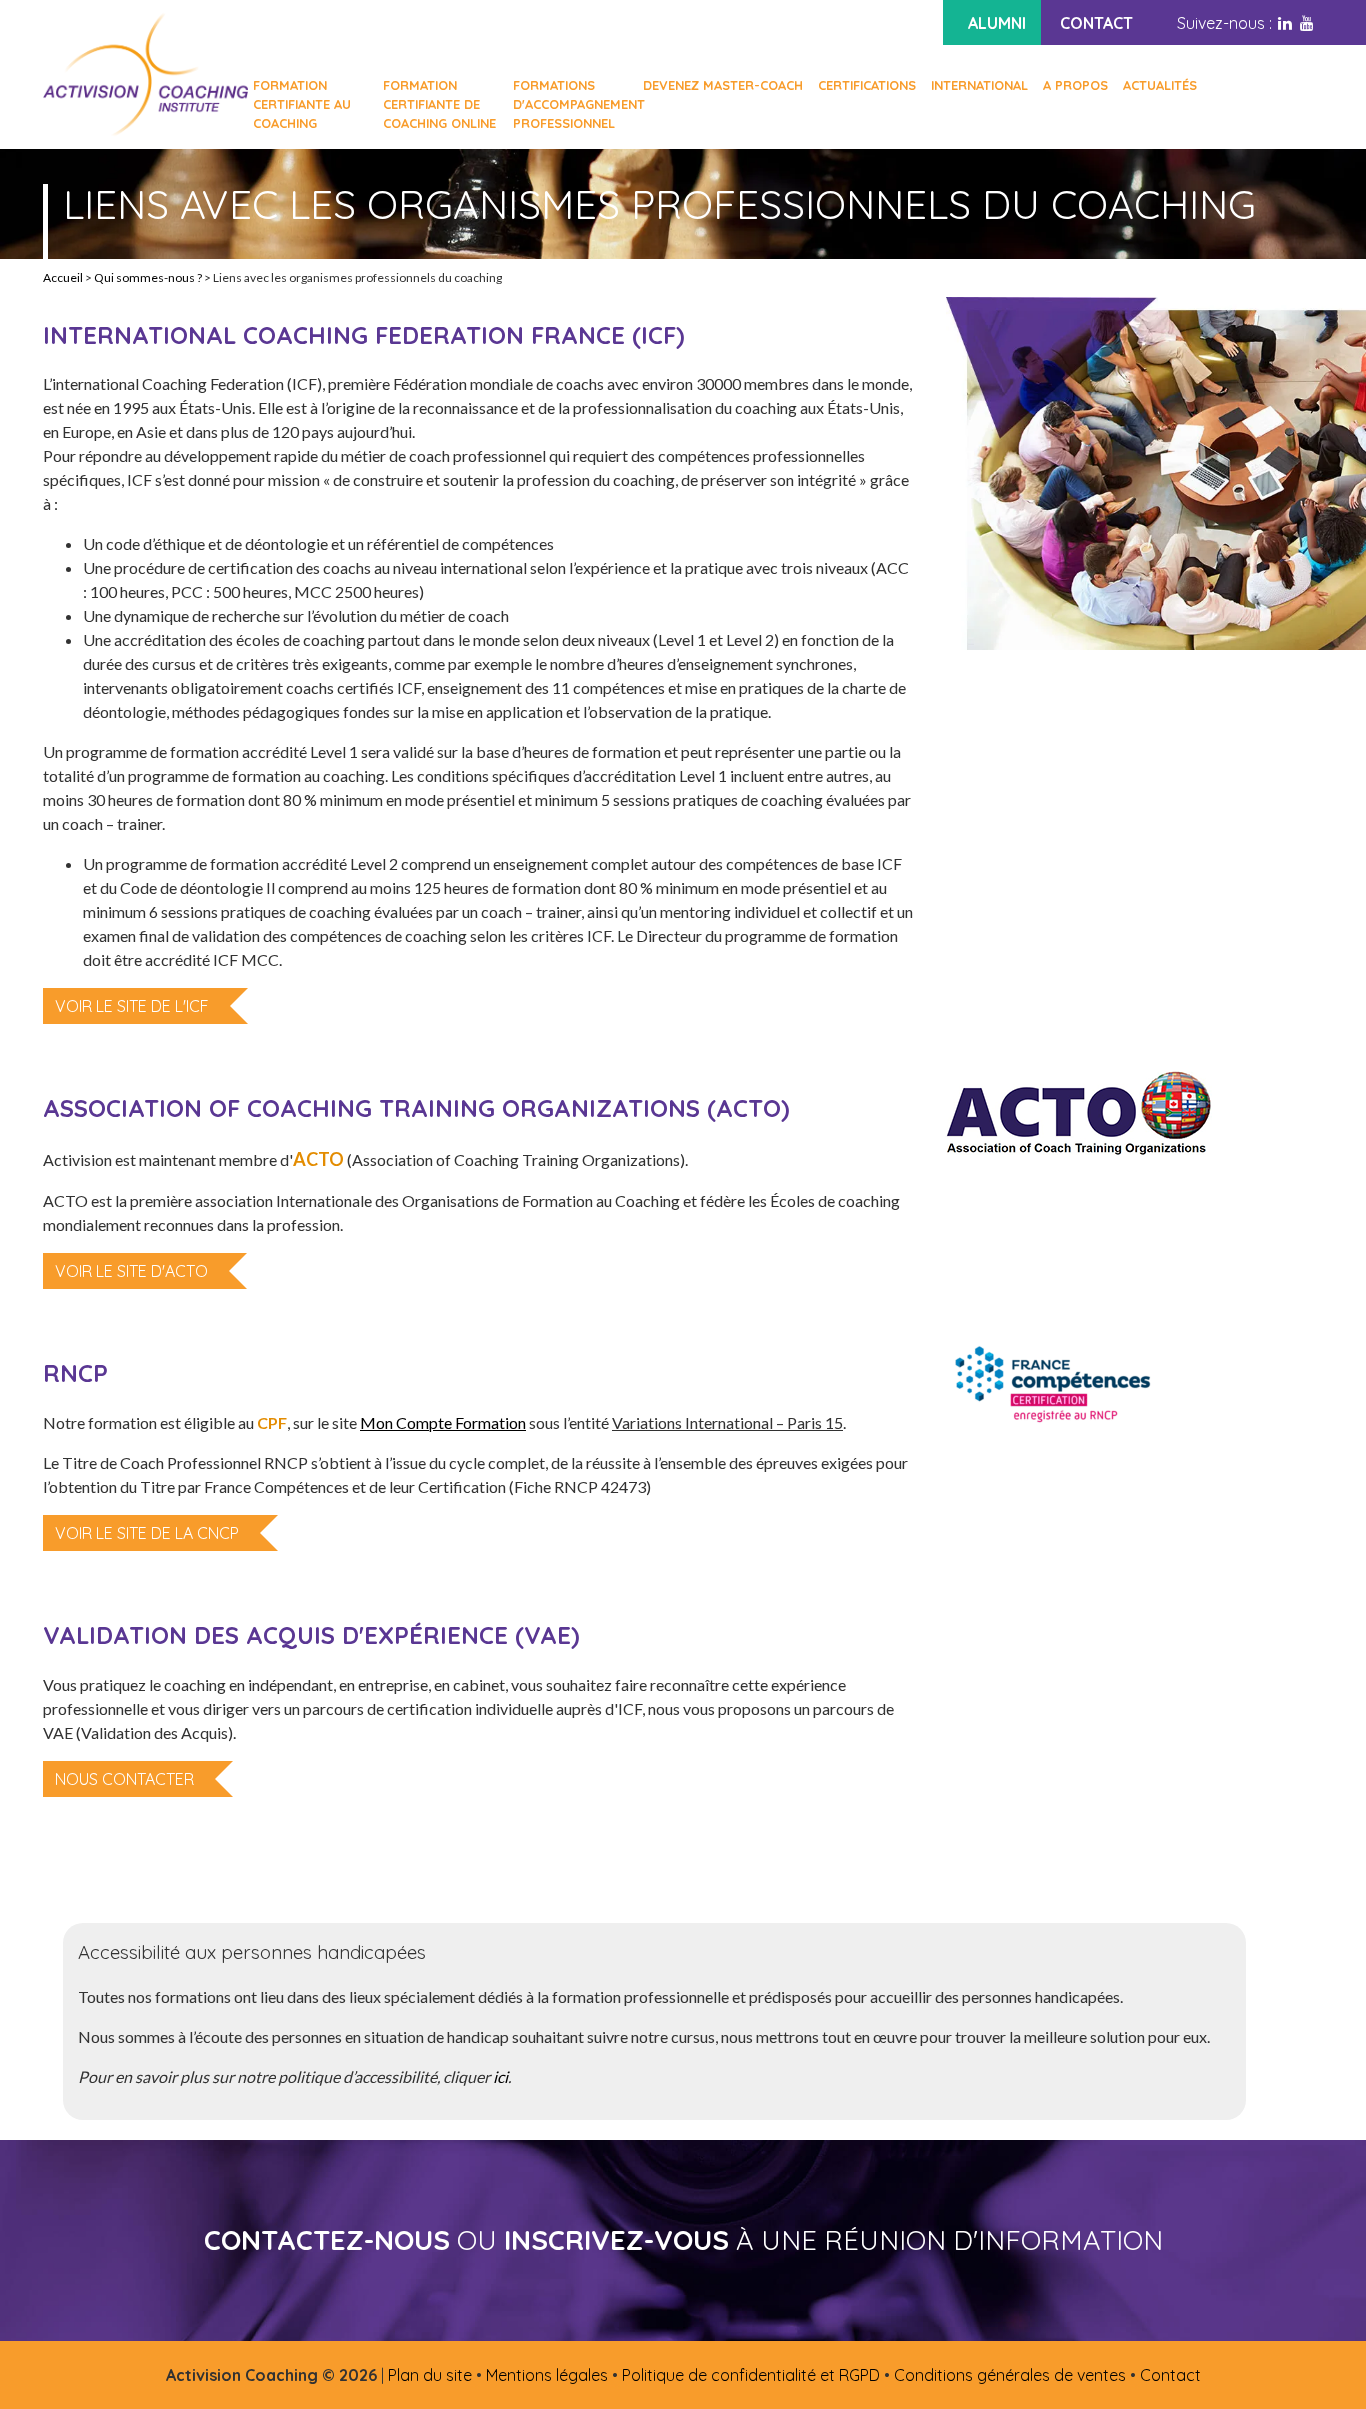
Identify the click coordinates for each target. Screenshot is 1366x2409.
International (979, 85)
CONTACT (1096, 23)
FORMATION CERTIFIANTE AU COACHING (302, 104)
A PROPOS (1075, 85)
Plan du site (430, 2375)
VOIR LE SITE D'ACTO (131, 1271)
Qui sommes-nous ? (148, 277)
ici (500, 2076)
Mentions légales (547, 2375)
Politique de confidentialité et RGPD (751, 2375)
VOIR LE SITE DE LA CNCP (147, 1533)
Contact (1170, 2375)
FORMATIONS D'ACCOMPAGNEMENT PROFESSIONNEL (570, 104)
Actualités (1160, 85)
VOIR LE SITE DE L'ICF (132, 1006)
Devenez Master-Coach (723, 85)
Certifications (867, 85)
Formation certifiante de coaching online (439, 104)
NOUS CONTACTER (124, 1779)
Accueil (63, 277)
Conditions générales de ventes (1010, 2375)
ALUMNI (997, 23)
